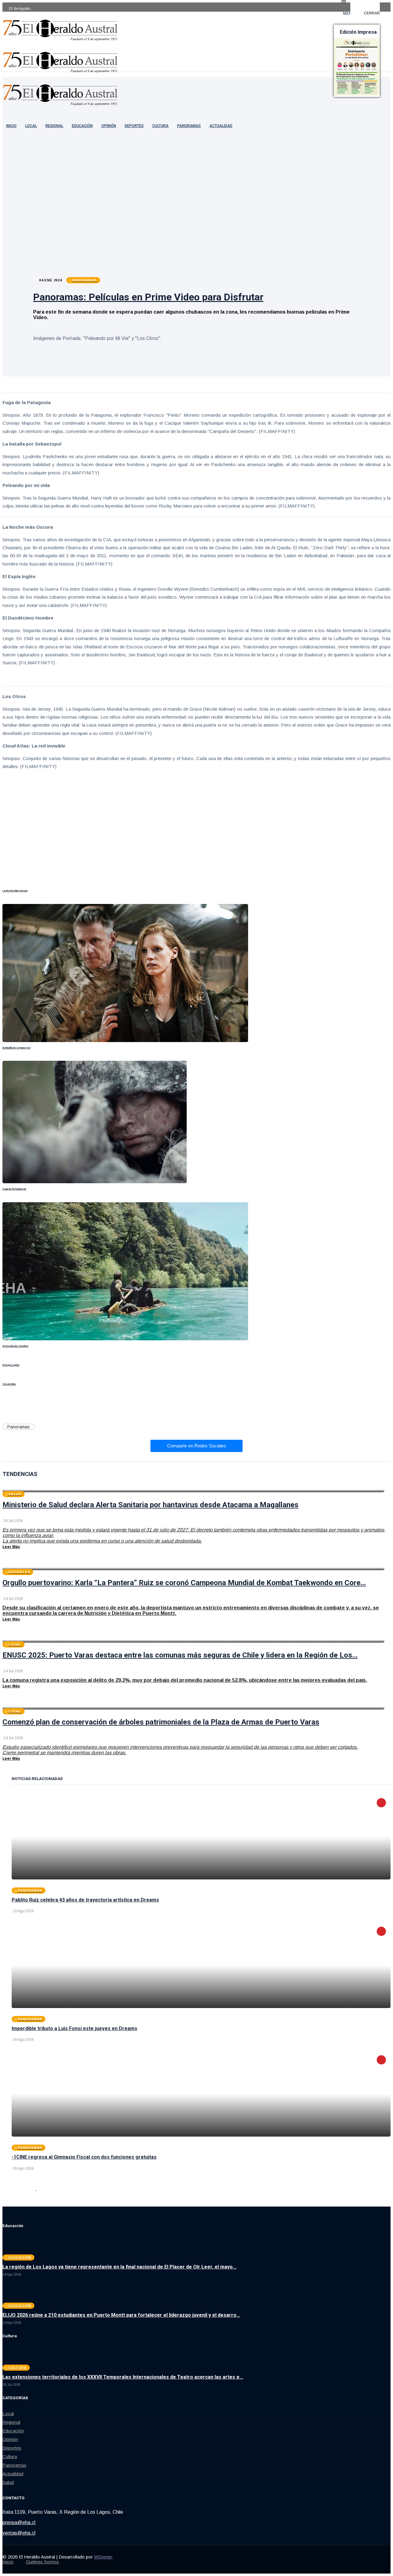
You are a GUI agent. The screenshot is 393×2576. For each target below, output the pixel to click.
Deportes (134, 126)
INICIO (11, 126)
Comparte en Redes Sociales (196, 1446)
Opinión (109, 126)
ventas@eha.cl (19, 2533)
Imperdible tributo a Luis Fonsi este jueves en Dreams (74, 2028)
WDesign (103, 2557)
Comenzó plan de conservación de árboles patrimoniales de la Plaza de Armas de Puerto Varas (161, 1722)
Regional (54, 126)
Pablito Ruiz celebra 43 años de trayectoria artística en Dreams (85, 1900)
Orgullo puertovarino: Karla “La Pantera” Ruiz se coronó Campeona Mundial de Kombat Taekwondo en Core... (184, 1583)
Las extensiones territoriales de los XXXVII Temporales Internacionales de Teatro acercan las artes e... (123, 2377)
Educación (82, 126)
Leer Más (11, 1547)
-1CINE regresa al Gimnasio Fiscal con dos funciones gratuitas (84, 2157)
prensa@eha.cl (19, 2522)
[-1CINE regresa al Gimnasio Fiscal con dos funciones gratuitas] (201, 2094)
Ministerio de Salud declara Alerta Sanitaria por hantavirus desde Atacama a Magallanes (150, 1505)
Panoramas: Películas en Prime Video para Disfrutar (148, 297)
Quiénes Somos (42, 2562)
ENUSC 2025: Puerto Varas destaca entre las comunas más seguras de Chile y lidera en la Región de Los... (180, 1655)
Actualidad (221, 126)
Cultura (160, 126)
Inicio (8, 2562)
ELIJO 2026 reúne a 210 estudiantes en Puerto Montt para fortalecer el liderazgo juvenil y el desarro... (121, 2315)
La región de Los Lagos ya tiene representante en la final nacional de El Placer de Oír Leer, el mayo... (119, 2267)
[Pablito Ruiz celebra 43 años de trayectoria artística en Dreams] (201, 1836)
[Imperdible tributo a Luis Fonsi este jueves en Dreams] (201, 1965)
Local (31, 126)
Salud (8, 2482)
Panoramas (189, 126)
